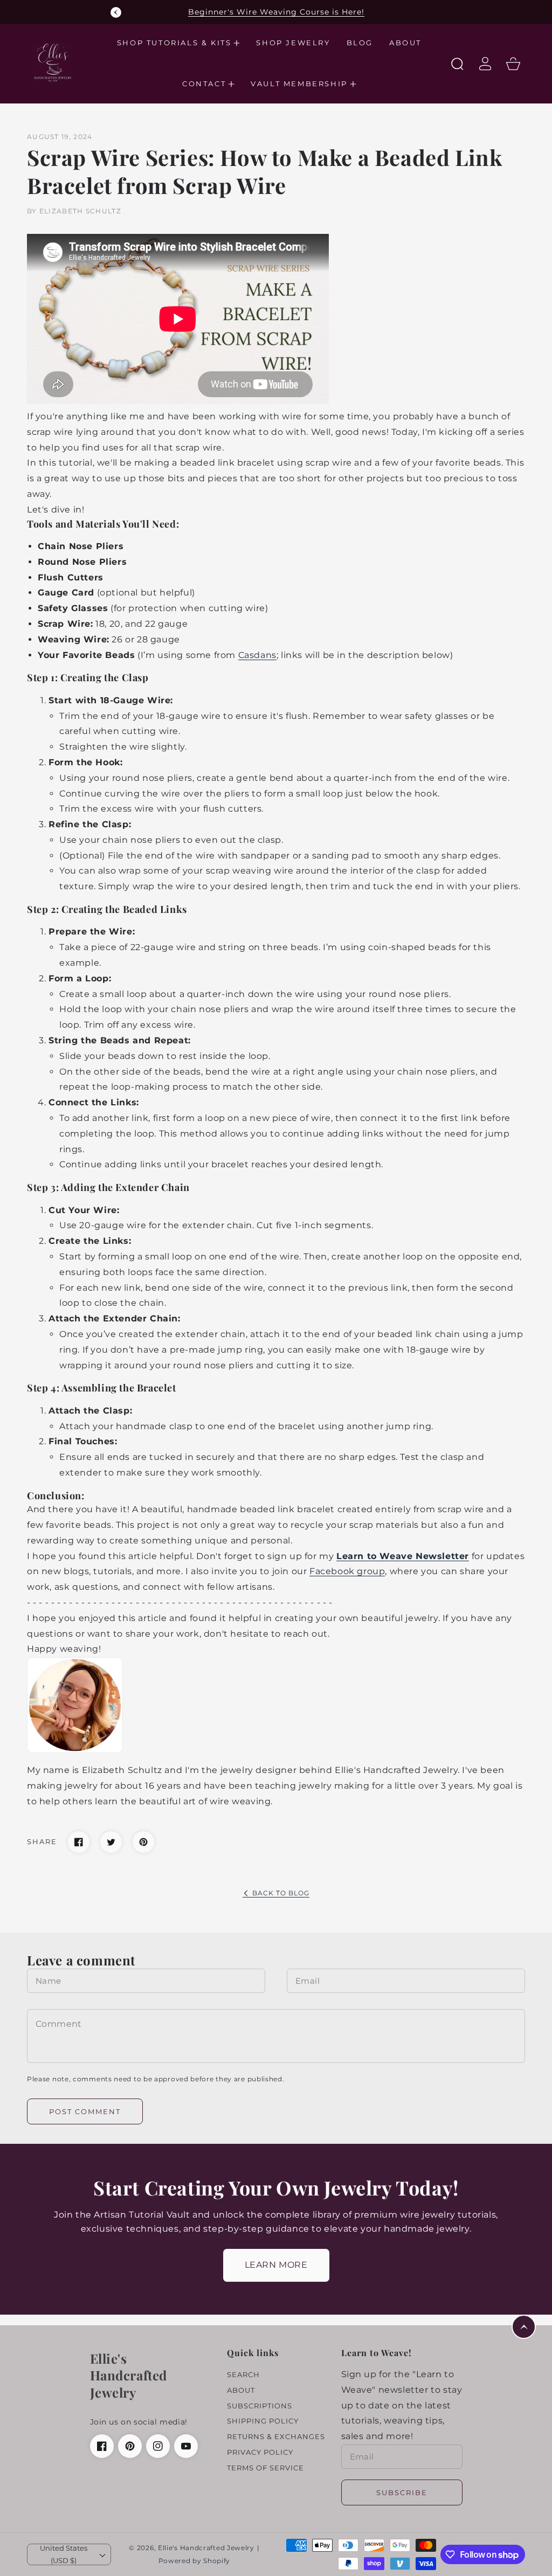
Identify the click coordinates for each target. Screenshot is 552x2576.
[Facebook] (79, 1842)
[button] (179, 43)
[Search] (457, 64)
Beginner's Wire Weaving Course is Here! (276, 12)
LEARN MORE (276, 2265)
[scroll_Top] (524, 2327)
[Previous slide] (116, 12)
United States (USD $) (64, 2554)
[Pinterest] (143, 1842)
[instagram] (158, 2446)
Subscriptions (260, 2406)
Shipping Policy (263, 2421)
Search (243, 2374)
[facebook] (102, 2446)
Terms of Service (265, 2468)
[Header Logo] (60, 64)
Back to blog (281, 1893)
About (241, 2390)
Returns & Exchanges (276, 2436)
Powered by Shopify (195, 2561)
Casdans (257, 655)
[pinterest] (130, 2446)
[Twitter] (111, 1842)
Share (42, 1841)
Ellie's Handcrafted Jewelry (206, 2548)
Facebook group (347, 1571)
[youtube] (186, 2446)
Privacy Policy (260, 2452)
